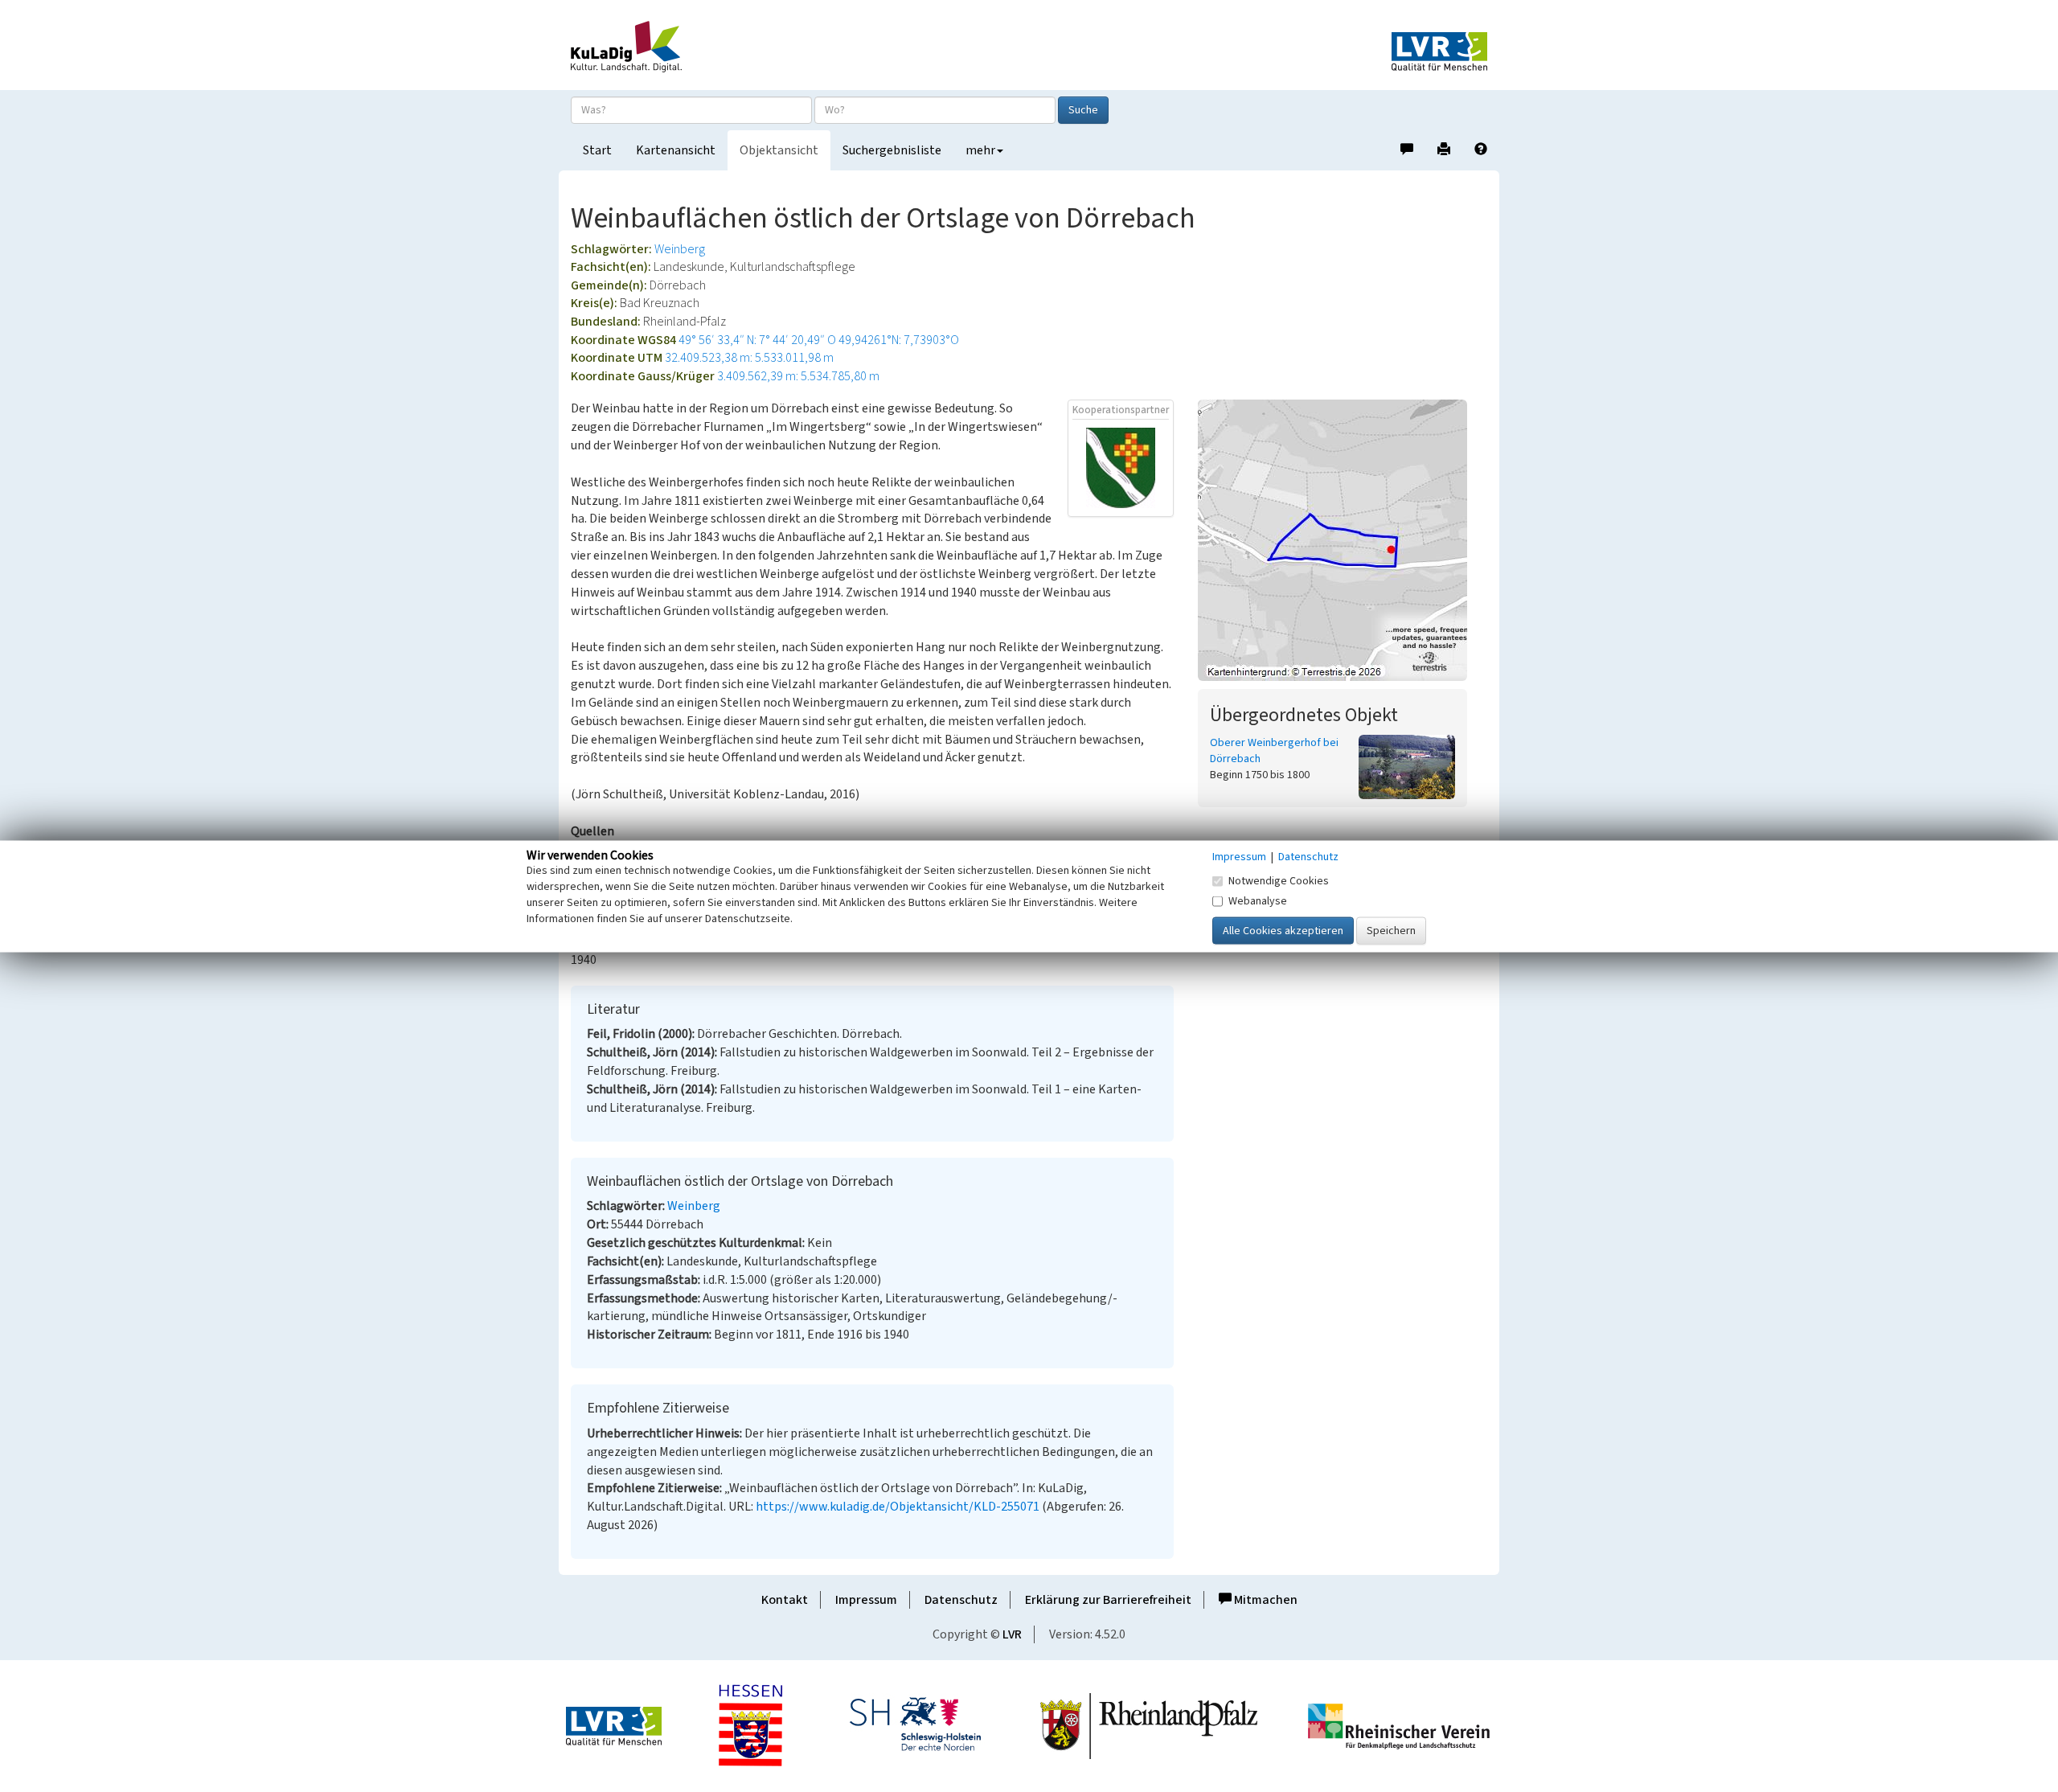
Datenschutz (961, 1600)
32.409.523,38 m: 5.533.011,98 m (749, 358)
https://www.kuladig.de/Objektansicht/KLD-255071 (898, 1507)
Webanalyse (1258, 900)
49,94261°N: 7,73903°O (899, 340)
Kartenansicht (676, 150)
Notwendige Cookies (1279, 880)
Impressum (866, 1600)
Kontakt (785, 1600)
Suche (1083, 110)
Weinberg (680, 249)
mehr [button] (980, 150)
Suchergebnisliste (892, 150)
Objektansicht (779, 150)
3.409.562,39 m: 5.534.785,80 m (798, 376)
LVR (1012, 1634)
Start (597, 150)
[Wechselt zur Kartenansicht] (1343, 540)
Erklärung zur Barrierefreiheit (1108, 1600)
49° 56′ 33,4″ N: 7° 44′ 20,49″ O (757, 340)
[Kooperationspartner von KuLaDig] (1121, 467)
